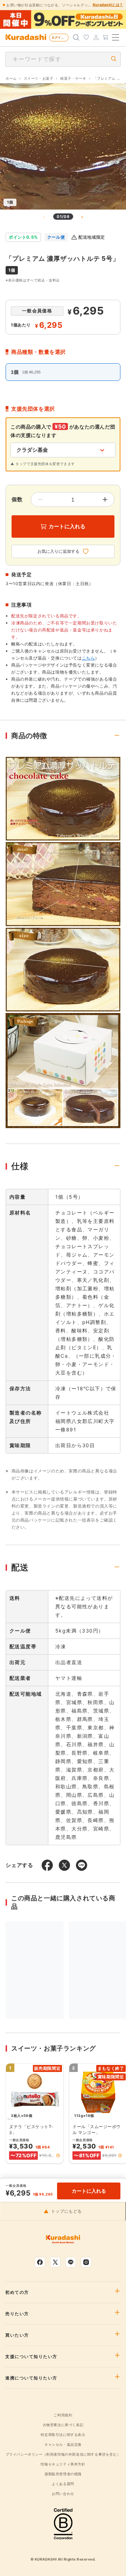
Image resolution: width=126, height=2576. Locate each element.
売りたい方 (17, 2314)
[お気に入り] (86, 38)
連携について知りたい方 (31, 2378)
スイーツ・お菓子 (39, 78)
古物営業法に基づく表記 (63, 2425)
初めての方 (17, 2292)
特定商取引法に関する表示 (63, 2435)
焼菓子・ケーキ (73, 78)
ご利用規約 (63, 2415)
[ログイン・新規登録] (96, 38)
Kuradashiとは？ (108, 5)
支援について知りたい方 (31, 2357)
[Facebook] (40, 2262)
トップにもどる (66, 2211)
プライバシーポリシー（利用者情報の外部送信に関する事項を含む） (63, 2454)
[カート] (106, 38)
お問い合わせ (63, 2494)
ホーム (11, 78)
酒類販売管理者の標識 (63, 2474)
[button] (58, 2156)
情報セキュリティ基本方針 (63, 2464)
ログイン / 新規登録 (60, 37)
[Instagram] (86, 2262)
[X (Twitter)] (55, 2262)
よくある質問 (63, 2484)
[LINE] (71, 2262)
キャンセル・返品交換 (63, 2444)
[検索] (76, 38)
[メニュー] (115, 38)
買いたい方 (17, 2335)
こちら (89, 658)
